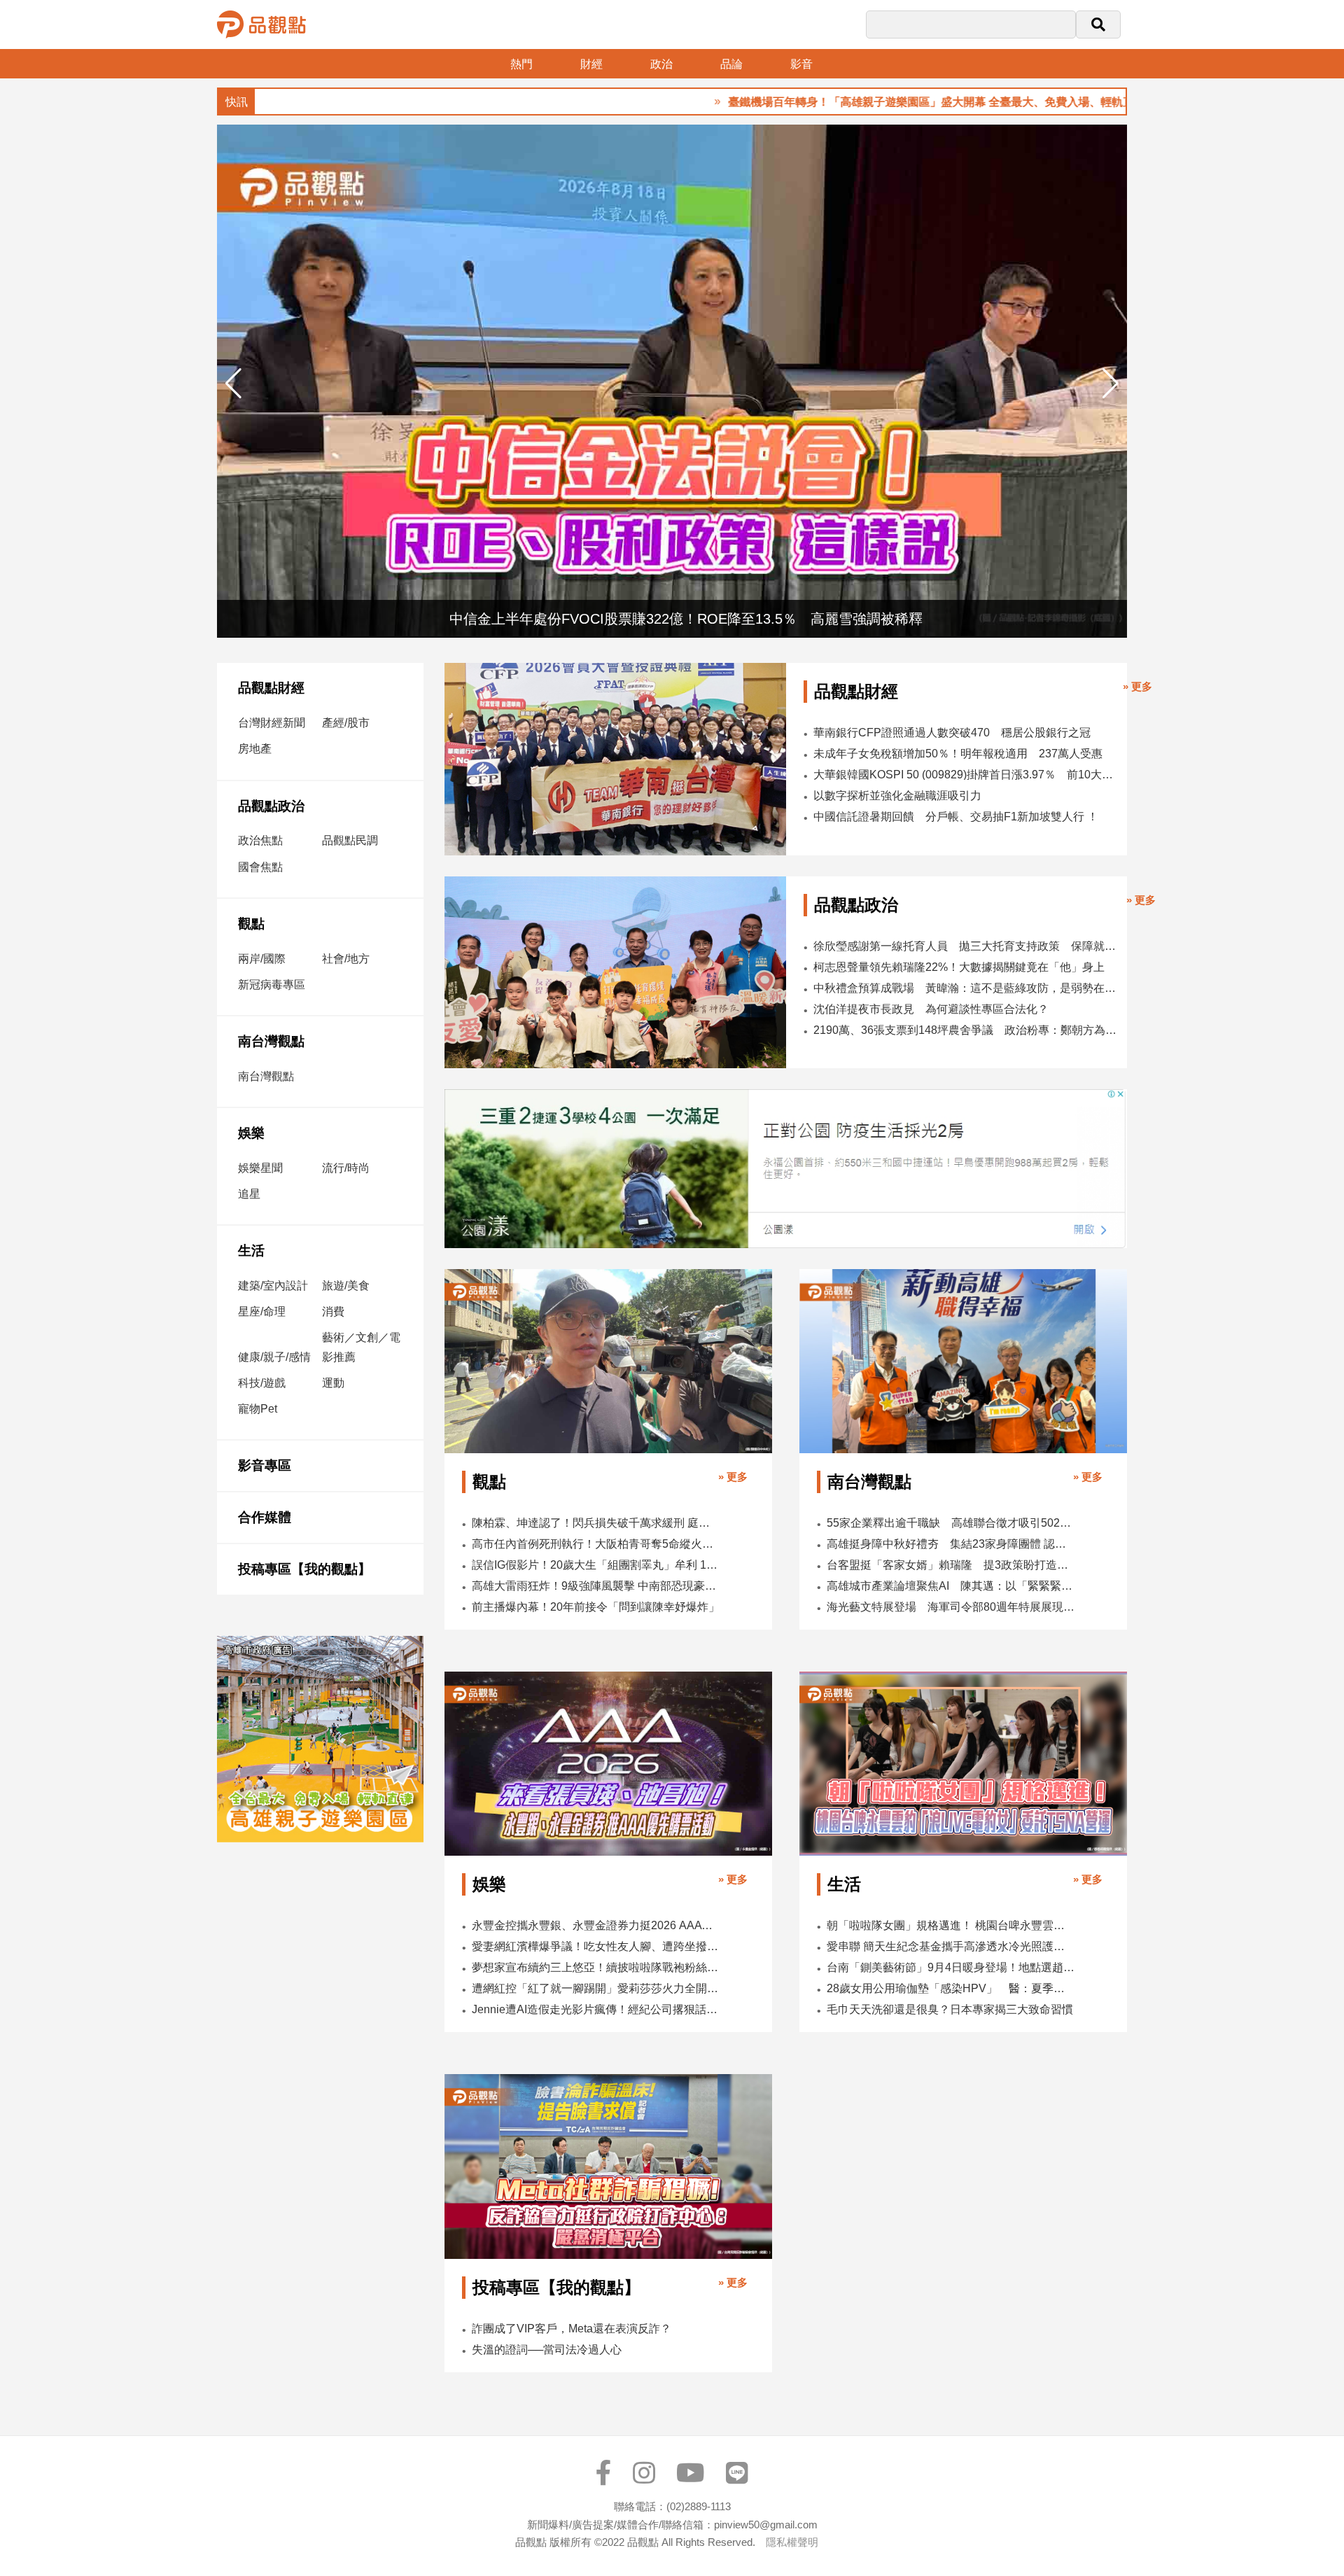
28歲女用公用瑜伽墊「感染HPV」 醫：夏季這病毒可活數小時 (951, 1988)
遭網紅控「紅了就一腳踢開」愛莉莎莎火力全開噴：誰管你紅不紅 (596, 1988)
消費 (333, 1311)
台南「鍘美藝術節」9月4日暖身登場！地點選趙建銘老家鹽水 (951, 1967)
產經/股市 (346, 723)
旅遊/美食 (346, 1286)
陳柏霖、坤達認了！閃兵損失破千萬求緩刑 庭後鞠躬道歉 (596, 1523)
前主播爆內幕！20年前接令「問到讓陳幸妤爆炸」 (596, 1607)
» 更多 (1137, 686)
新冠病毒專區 (272, 985)
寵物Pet (258, 1409)
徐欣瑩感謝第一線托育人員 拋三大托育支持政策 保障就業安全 (966, 946)
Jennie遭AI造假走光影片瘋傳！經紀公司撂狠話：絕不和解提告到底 (596, 2009)
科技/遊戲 (262, 1383)
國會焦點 (260, 867)
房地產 (255, 749)
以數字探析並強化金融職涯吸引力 (897, 796)
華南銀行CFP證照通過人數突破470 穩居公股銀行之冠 (952, 733)
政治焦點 (260, 840)
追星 (249, 1194)
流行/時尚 (346, 1168)
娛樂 (251, 1133)
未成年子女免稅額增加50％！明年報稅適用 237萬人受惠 (958, 754)
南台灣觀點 (271, 1041)
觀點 (251, 924)
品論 (731, 64)
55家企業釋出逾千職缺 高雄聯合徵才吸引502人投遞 (951, 1523)
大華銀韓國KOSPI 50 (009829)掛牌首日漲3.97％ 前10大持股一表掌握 (965, 775)
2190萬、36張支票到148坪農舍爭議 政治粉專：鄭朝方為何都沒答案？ (966, 1030)
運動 (333, 1383)
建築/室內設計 (273, 1286)
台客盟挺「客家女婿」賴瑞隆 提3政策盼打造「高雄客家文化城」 (951, 1565)
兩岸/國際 (262, 959)
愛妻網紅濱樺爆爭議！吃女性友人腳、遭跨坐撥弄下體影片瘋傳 (596, 1946)
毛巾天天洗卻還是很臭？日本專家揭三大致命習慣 (950, 2009)
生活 (251, 1251)
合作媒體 (265, 1517)
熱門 (521, 64)
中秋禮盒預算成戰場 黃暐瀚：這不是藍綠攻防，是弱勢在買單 (966, 988)
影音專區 (265, 1465)
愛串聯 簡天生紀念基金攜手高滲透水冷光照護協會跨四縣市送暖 (951, 1946)
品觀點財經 (271, 688)
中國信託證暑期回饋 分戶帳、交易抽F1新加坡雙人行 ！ (956, 817)
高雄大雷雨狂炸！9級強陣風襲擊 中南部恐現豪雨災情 (596, 1586)
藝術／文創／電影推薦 (361, 1347)
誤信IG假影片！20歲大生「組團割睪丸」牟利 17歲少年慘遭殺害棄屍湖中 (596, 1565)
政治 (661, 64)
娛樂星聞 (260, 1168)
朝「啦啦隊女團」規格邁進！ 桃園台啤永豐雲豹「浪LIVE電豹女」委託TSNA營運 (951, 1925)
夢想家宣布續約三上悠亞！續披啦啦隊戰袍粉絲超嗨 (596, 1967)
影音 (801, 64)
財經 (591, 64)
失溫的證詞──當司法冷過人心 (547, 2350)
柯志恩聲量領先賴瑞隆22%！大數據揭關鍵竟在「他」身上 (959, 967)
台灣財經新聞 (272, 723)
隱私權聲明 (792, 2542)
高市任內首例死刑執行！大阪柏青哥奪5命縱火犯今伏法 (596, 1544)
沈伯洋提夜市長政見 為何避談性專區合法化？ (931, 1009)
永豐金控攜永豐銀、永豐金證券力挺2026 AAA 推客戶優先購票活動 (596, 1925)
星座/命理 (262, 1311)
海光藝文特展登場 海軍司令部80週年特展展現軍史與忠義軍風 (951, 1607)
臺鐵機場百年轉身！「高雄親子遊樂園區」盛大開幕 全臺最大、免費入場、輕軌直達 (850, 102)
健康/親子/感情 (274, 1357)
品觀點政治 (271, 806)
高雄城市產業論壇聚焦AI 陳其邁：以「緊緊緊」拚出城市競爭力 (951, 1586)
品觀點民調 (350, 840)
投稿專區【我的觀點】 (304, 1569)
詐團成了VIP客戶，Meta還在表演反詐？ (572, 2329)
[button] (1111, 384)
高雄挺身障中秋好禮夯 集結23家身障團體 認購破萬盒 (951, 1544)
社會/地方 (346, 959)
